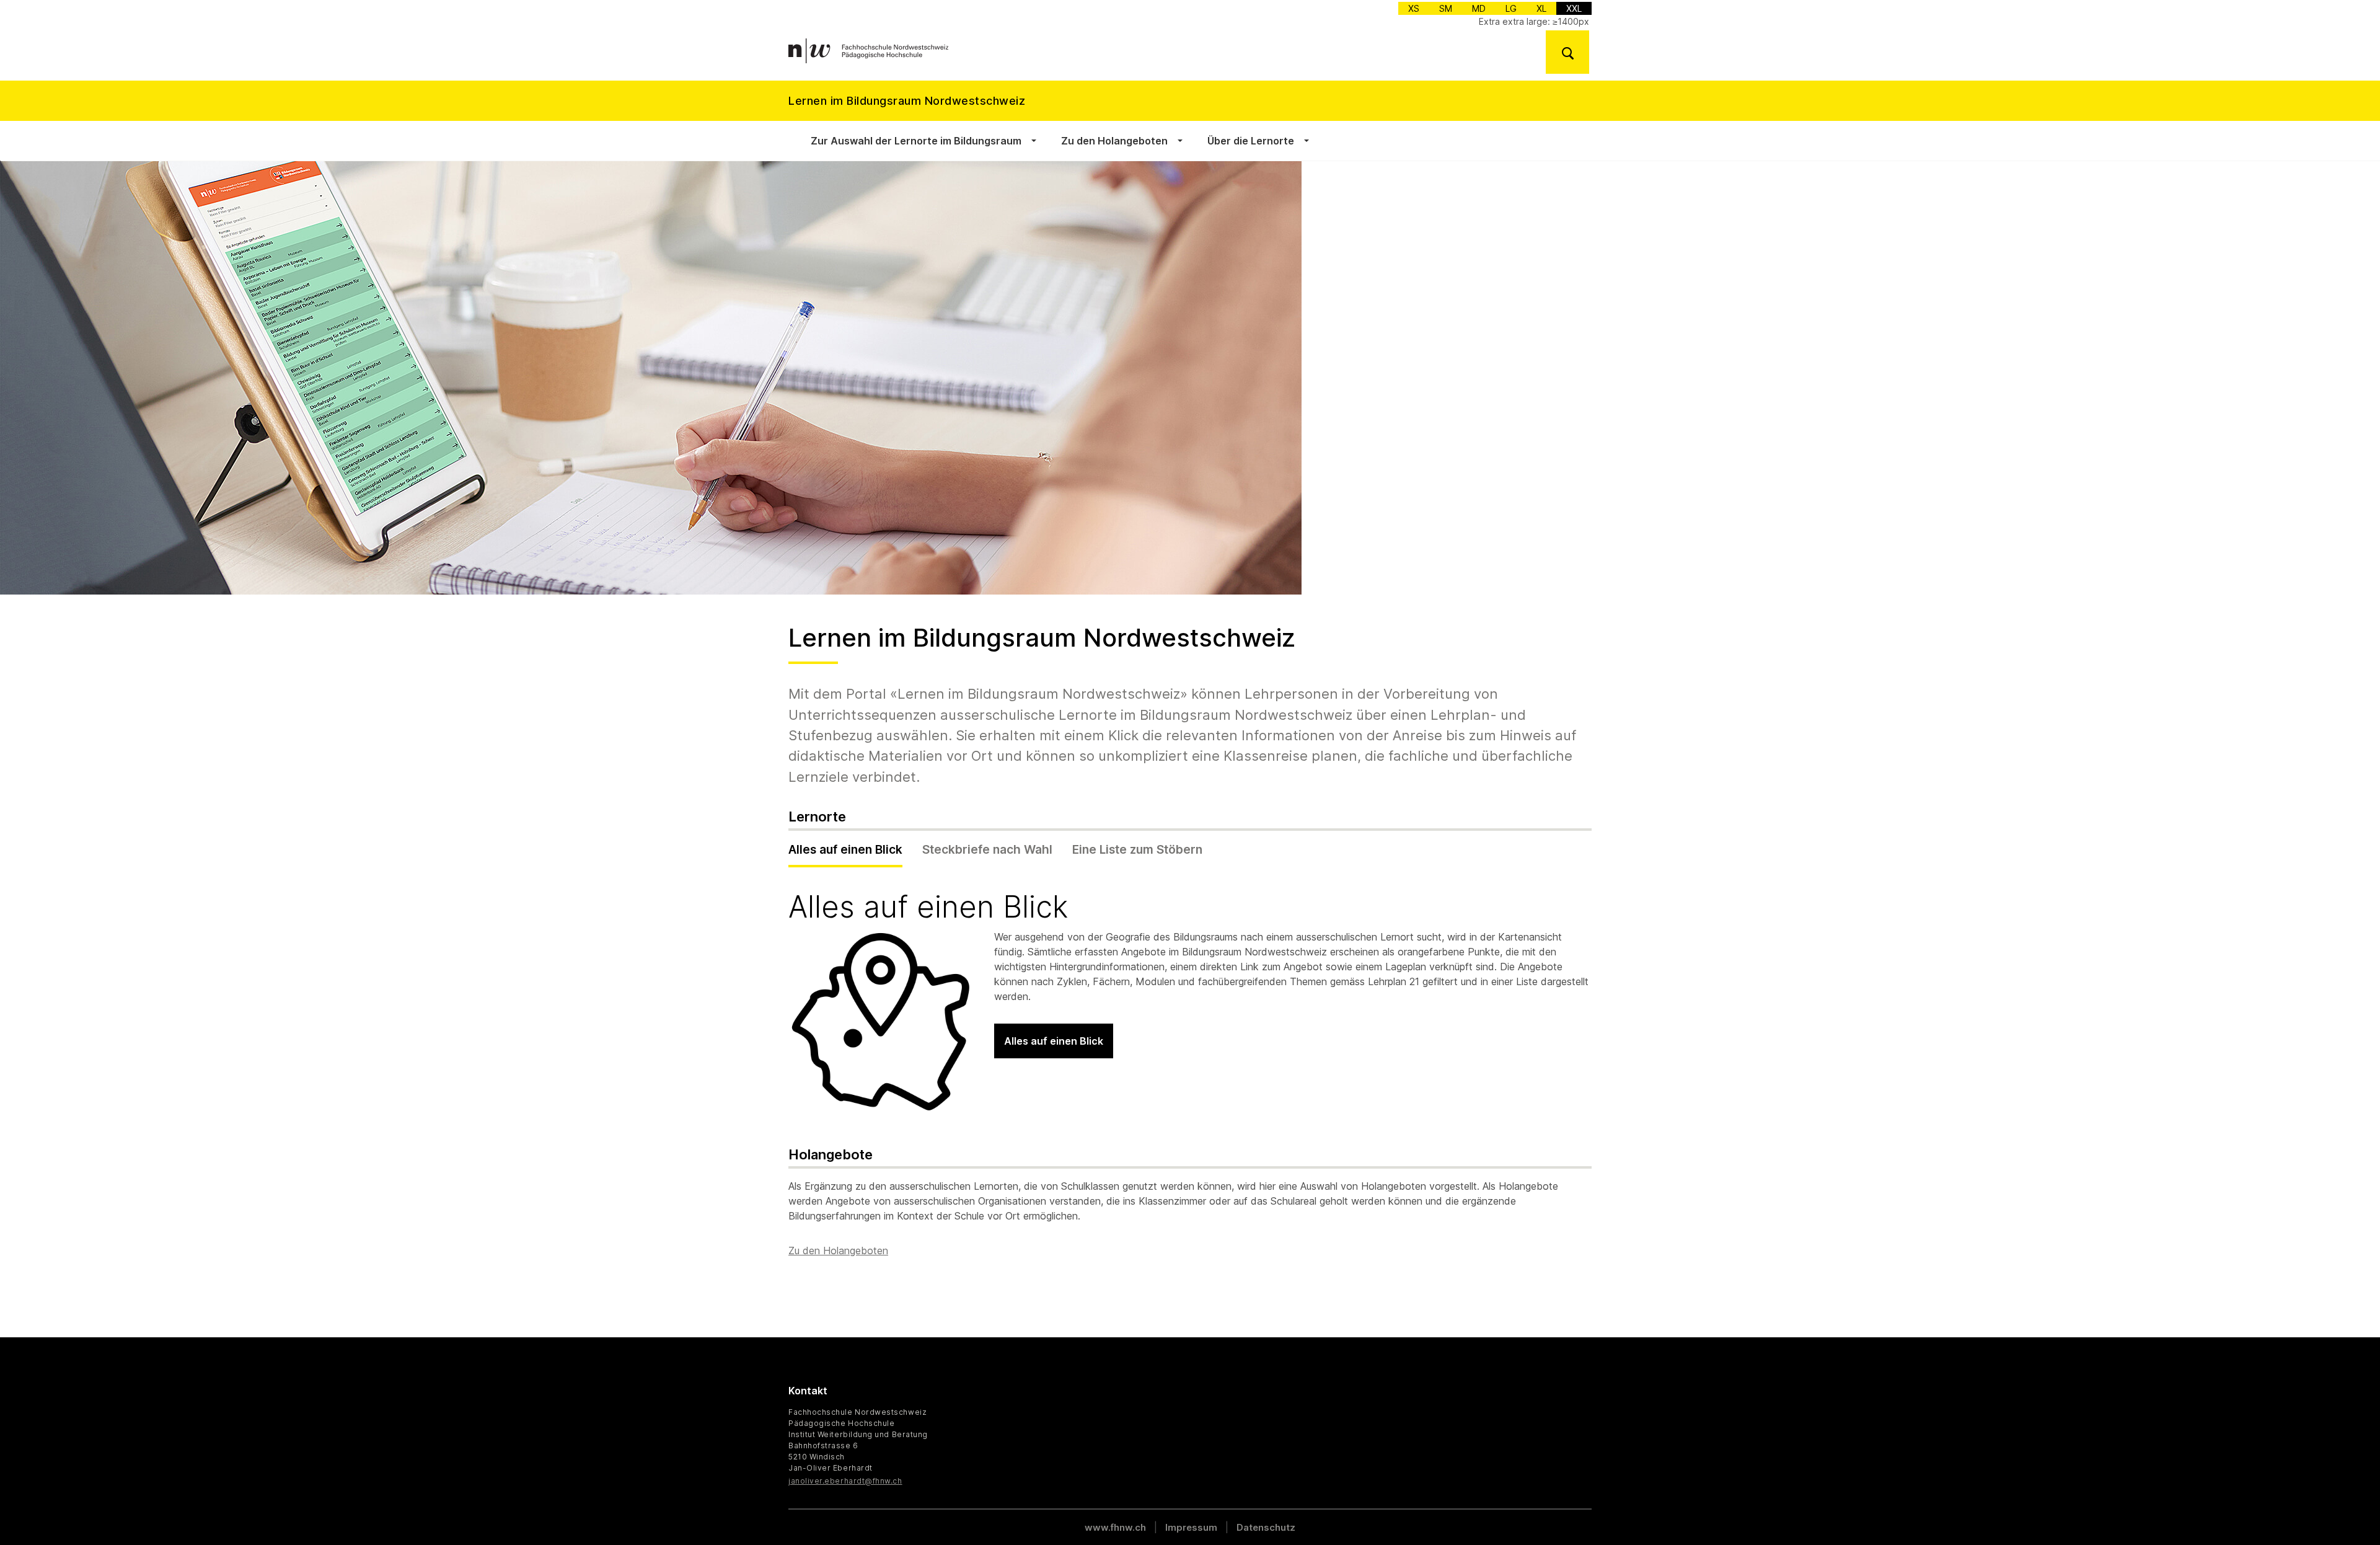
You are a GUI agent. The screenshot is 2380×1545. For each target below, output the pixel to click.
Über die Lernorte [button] (1251, 141)
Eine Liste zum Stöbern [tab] (1137, 849)
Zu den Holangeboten (838, 1251)
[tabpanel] (1190, 1003)
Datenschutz (1266, 1527)
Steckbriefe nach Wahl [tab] (987, 849)
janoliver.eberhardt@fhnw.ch (845, 1481)
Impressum (1191, 1527)
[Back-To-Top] (2317, 1505)
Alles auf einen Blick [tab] (845, 849)
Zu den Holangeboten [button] (1114, 141)
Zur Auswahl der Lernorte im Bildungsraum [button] (916, 141)
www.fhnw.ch (1115, 1527)
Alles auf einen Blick (1054, 1041)
